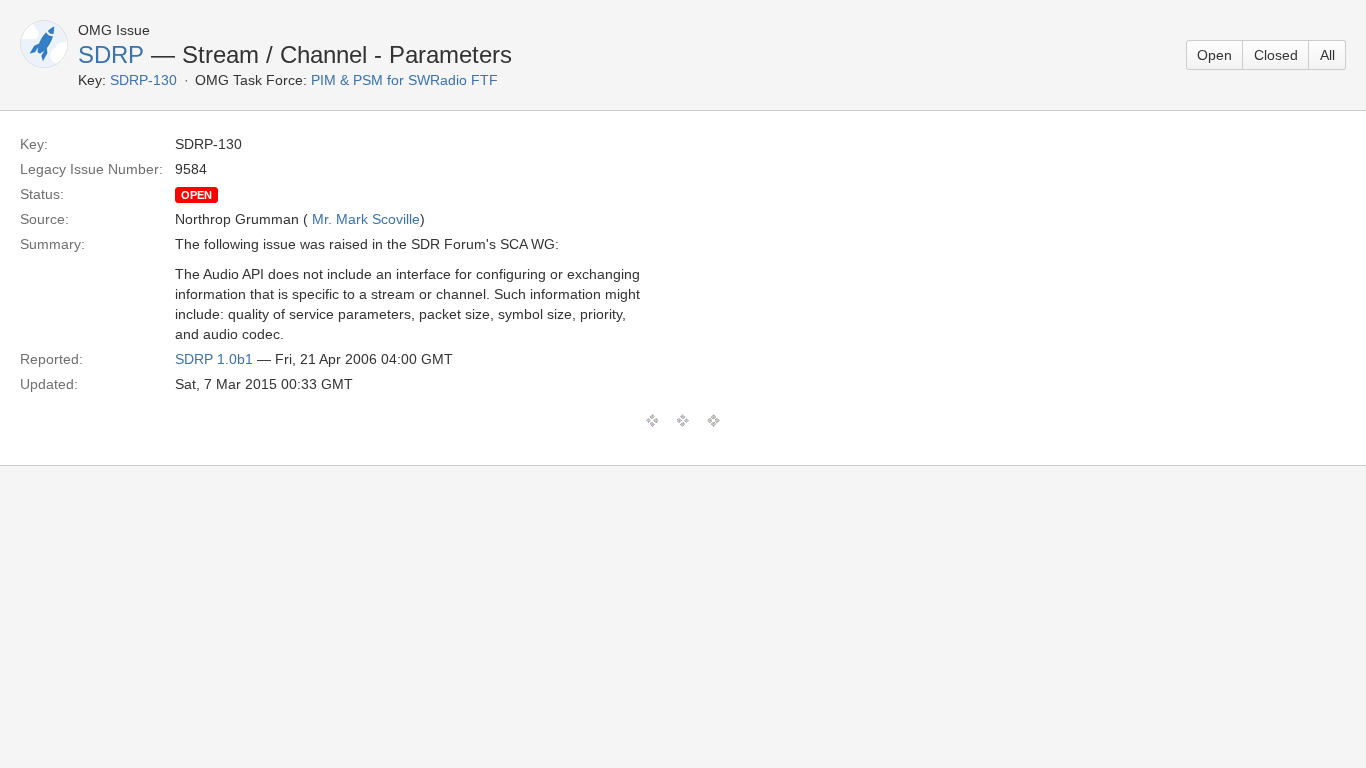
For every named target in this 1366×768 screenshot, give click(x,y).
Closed (1276, 55)
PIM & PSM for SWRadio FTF (404, 80)
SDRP (111, 54)
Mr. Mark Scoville (366, 219)
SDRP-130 (143, 80)
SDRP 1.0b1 (214, 359)
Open (1214, 55)
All (1327, 55)
